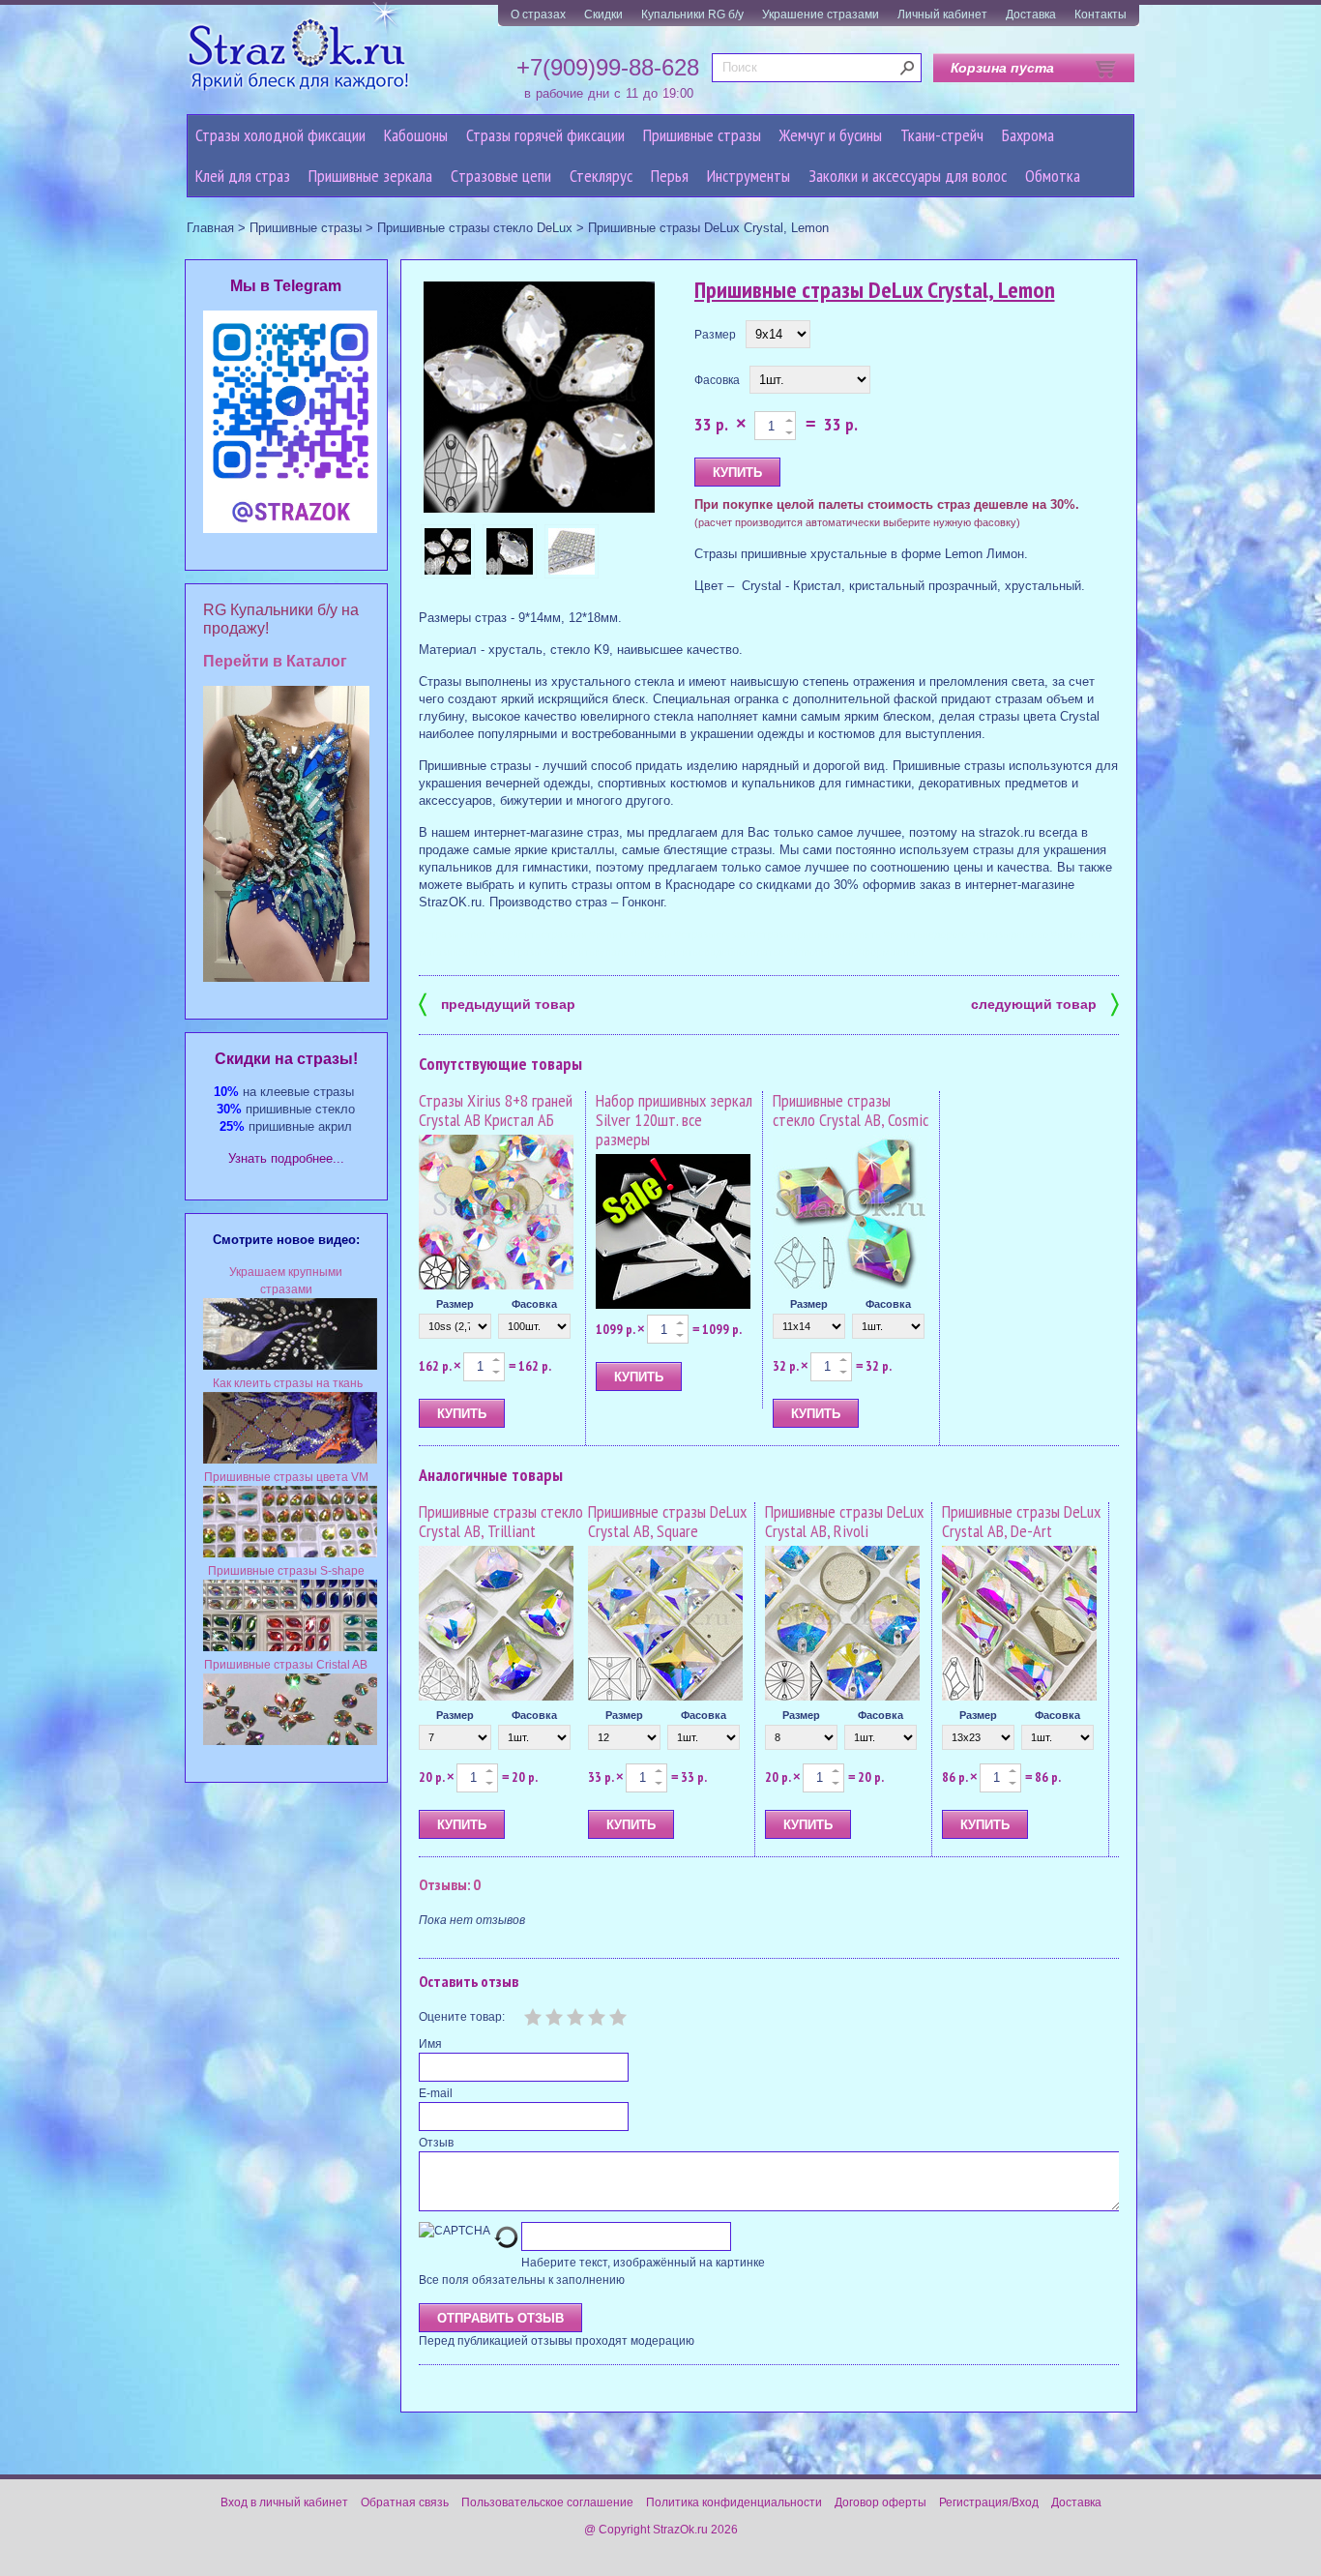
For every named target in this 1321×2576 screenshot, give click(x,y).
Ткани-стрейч (942, 135)
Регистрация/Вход (989, 2502)
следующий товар (1045, 1003)
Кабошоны (416, 135)
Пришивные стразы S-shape (286, 1571)
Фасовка (717, 380)
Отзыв (436, 2143)
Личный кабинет (942, 15)
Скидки (603, 15)
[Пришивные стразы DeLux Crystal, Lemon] (540, 398)
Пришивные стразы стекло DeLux (475, 228)
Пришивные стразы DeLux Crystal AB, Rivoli (844, 1521)
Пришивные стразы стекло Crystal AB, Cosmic (851, 1110)
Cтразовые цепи (501, 176)
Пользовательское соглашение (547, 2502)
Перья (670, 176)
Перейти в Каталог (275, 661)
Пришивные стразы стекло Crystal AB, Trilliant (501, 1521)
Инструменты (749, 176)
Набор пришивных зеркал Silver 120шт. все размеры (674, 1120)
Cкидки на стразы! (286, 1059)
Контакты (1101, 15)
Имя (430, 2044)
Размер (715, 335)
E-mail (436, 2093)
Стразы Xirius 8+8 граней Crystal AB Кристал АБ (496, 1110)
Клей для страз (243, 176)
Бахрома (1028, 135)
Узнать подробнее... (286, 1158)
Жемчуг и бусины (831, 135)
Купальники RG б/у (692, 15)
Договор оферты (881, 2502)
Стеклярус (601, 176)
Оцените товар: (462, 2017)
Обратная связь (405, 2502)
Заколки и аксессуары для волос (908, 176)
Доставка (1031, 15)
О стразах (538, 15)
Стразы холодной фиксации (280, 135)
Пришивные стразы (702, 135)
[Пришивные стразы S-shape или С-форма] (290, 1647)
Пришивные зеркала (370, 176)
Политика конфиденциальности (734, 2502)
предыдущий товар (497, 1003)
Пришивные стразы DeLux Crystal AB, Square (667, 1521)
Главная (210, 228)
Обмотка (1053, 176)
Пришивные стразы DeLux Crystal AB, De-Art (1021, 1521)
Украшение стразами (821, 15)
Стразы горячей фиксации (545, 135)
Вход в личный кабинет (284, 2502)
